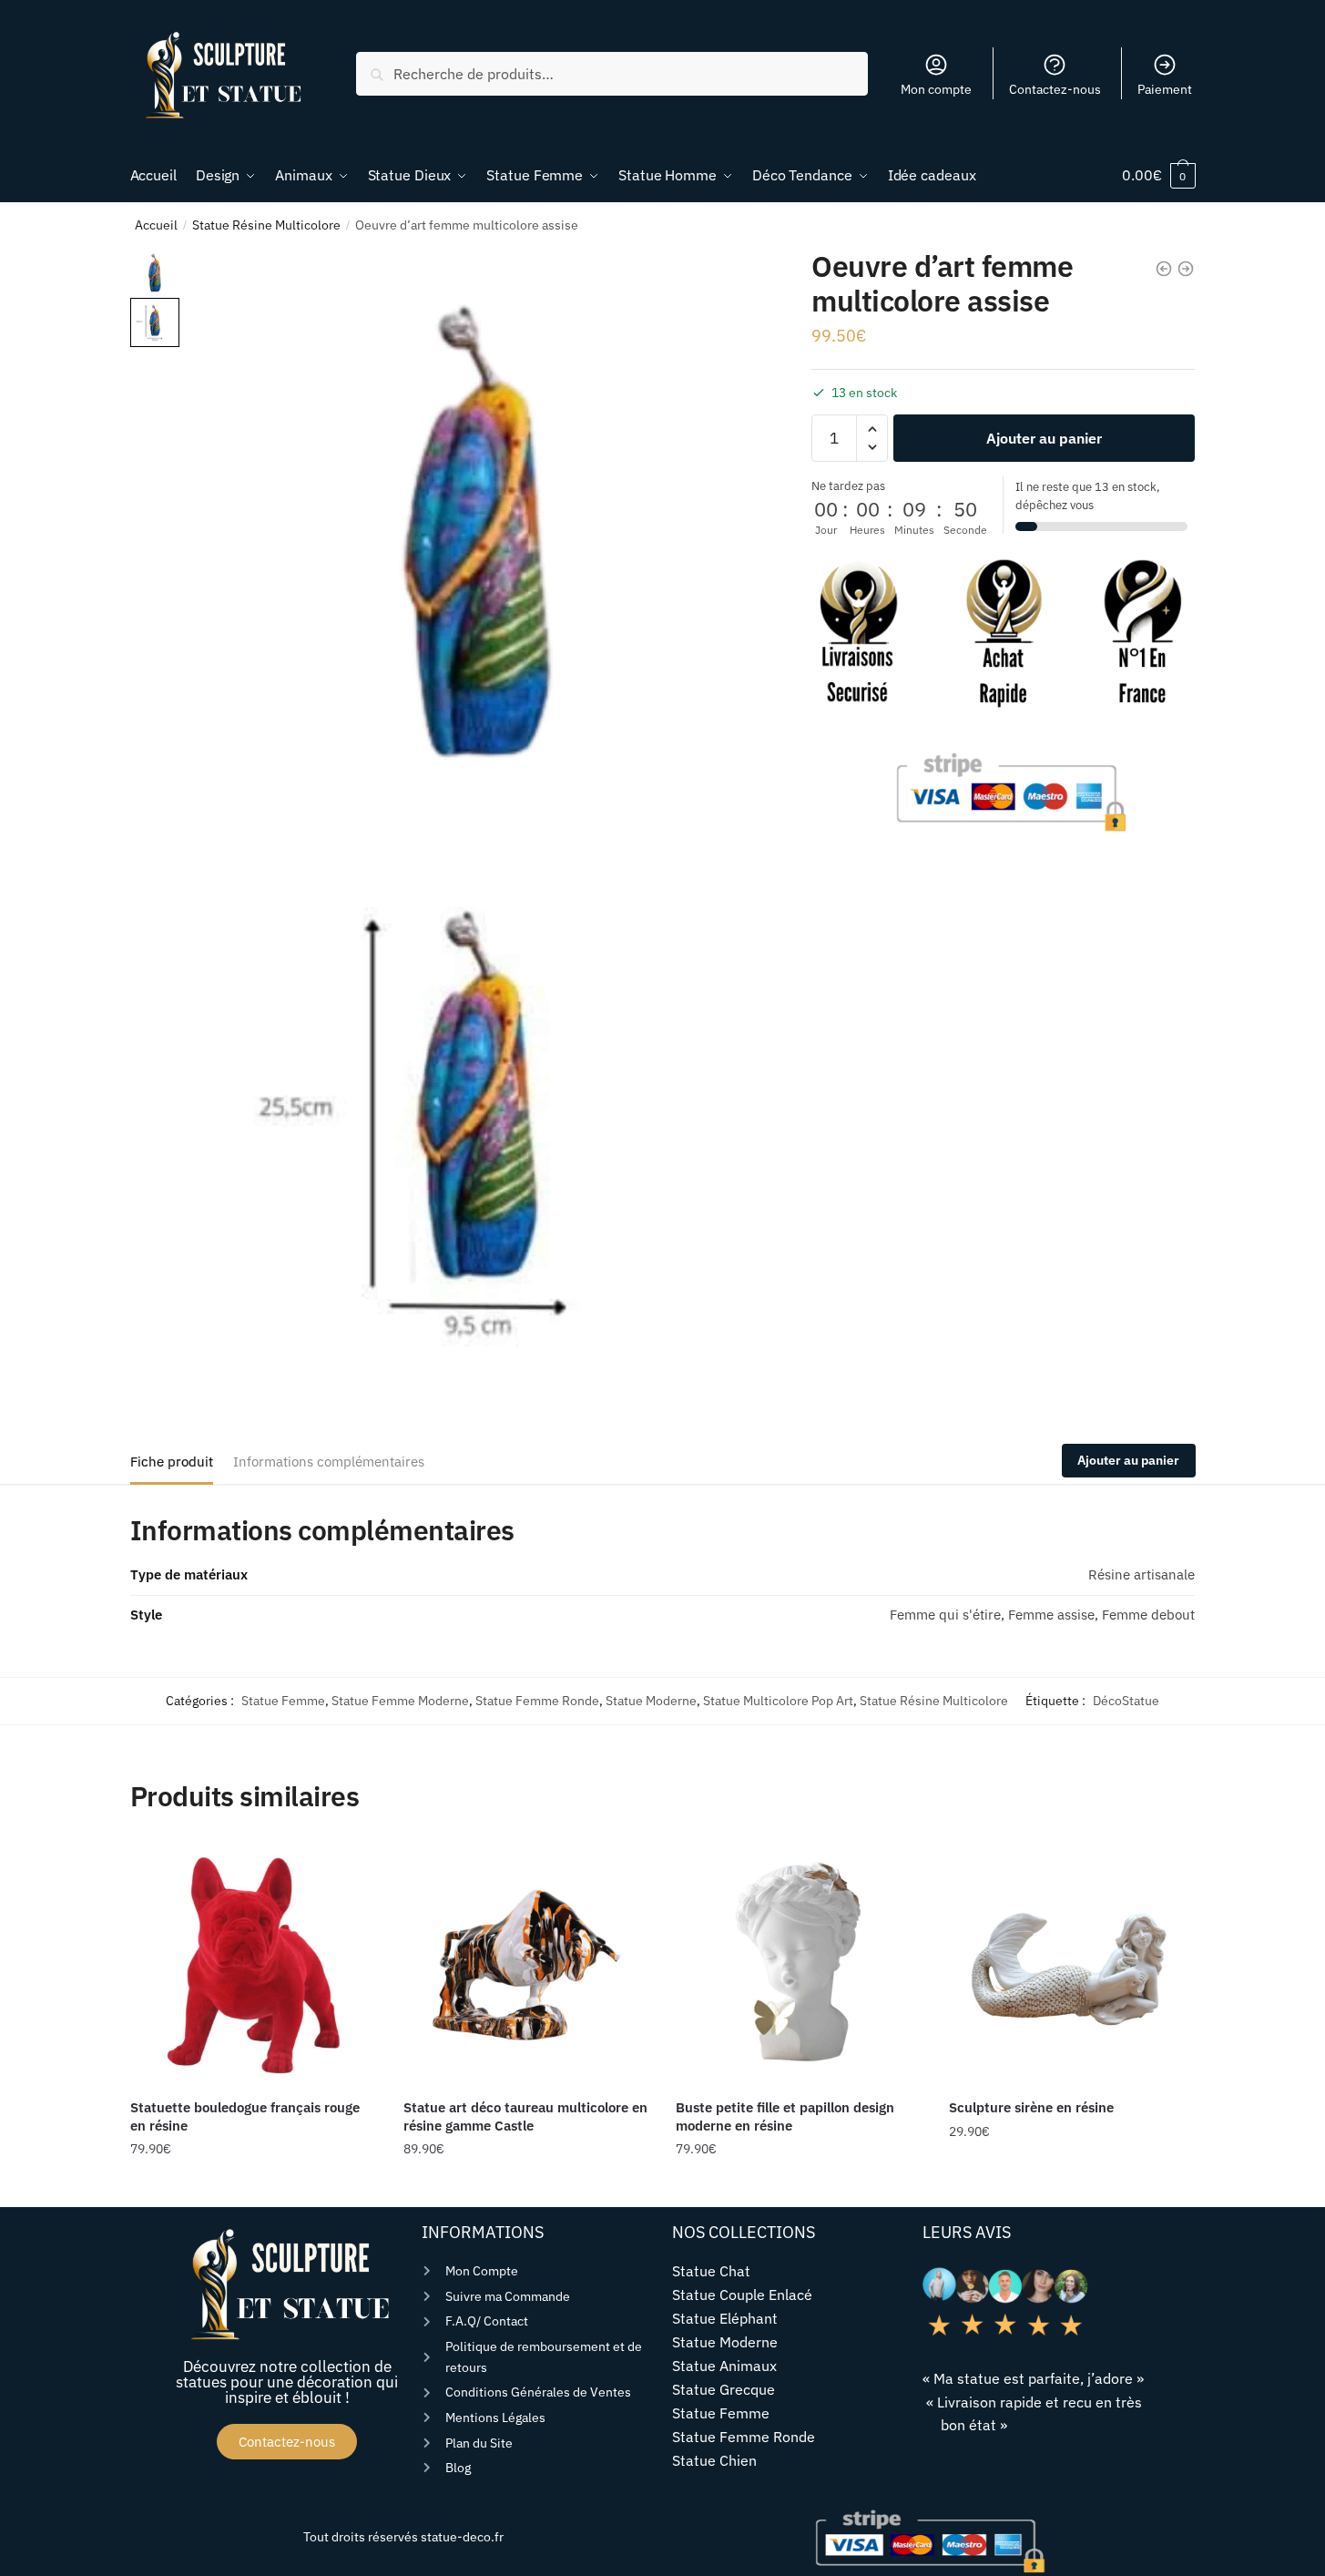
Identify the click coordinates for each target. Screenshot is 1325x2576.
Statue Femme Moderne (400, 1701)
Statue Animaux (724, 2366)
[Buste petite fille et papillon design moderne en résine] (799, 1963)
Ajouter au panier (1044, 438)
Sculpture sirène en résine (1031, 2107)
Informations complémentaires (329, 1462)
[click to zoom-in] (479, 539)
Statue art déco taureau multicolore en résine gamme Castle (525, 2116)
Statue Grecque (724, 2389)
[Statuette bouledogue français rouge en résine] (253, 1963)
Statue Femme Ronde (537, 1701)
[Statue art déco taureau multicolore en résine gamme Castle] (526, 1963)
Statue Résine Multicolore (266, 225)
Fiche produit (172, 1462)
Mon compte (936, 89)
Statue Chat (711, 2271)
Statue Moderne (651, 1701)
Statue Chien (714, 2460)
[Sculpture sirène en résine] (1072, 1963)
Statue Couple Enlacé (742, 2295)
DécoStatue (1126, 1701)
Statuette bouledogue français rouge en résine (245, 2116)
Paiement (1165, 89)
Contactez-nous (1055, 89)
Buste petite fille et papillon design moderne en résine (785, 2116)
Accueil (156, 225)
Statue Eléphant (725, 2318)
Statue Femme (283, 1701)
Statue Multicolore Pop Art (778, 1701)
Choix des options (525, 2186)
